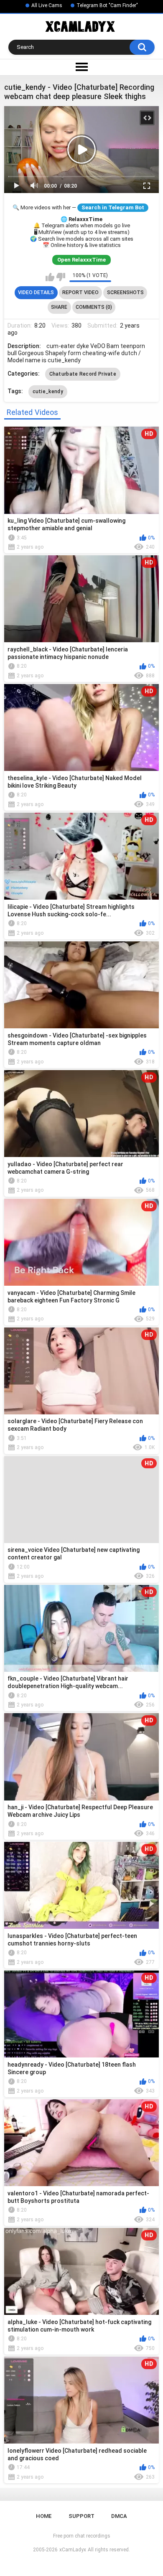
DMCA (119, 2516)
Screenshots (125, 292)
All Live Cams (47, 5)
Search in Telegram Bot (113, 207)
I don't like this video (61, 277)
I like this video (50, 277)
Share (59, 307)
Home (44, 2516)
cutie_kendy (48, 392)
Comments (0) (94, 307)
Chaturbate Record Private (83, 374)
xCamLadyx (73, 2550)
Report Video (80, 292)
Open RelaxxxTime (81, 260)
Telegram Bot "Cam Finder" (107, 5)
